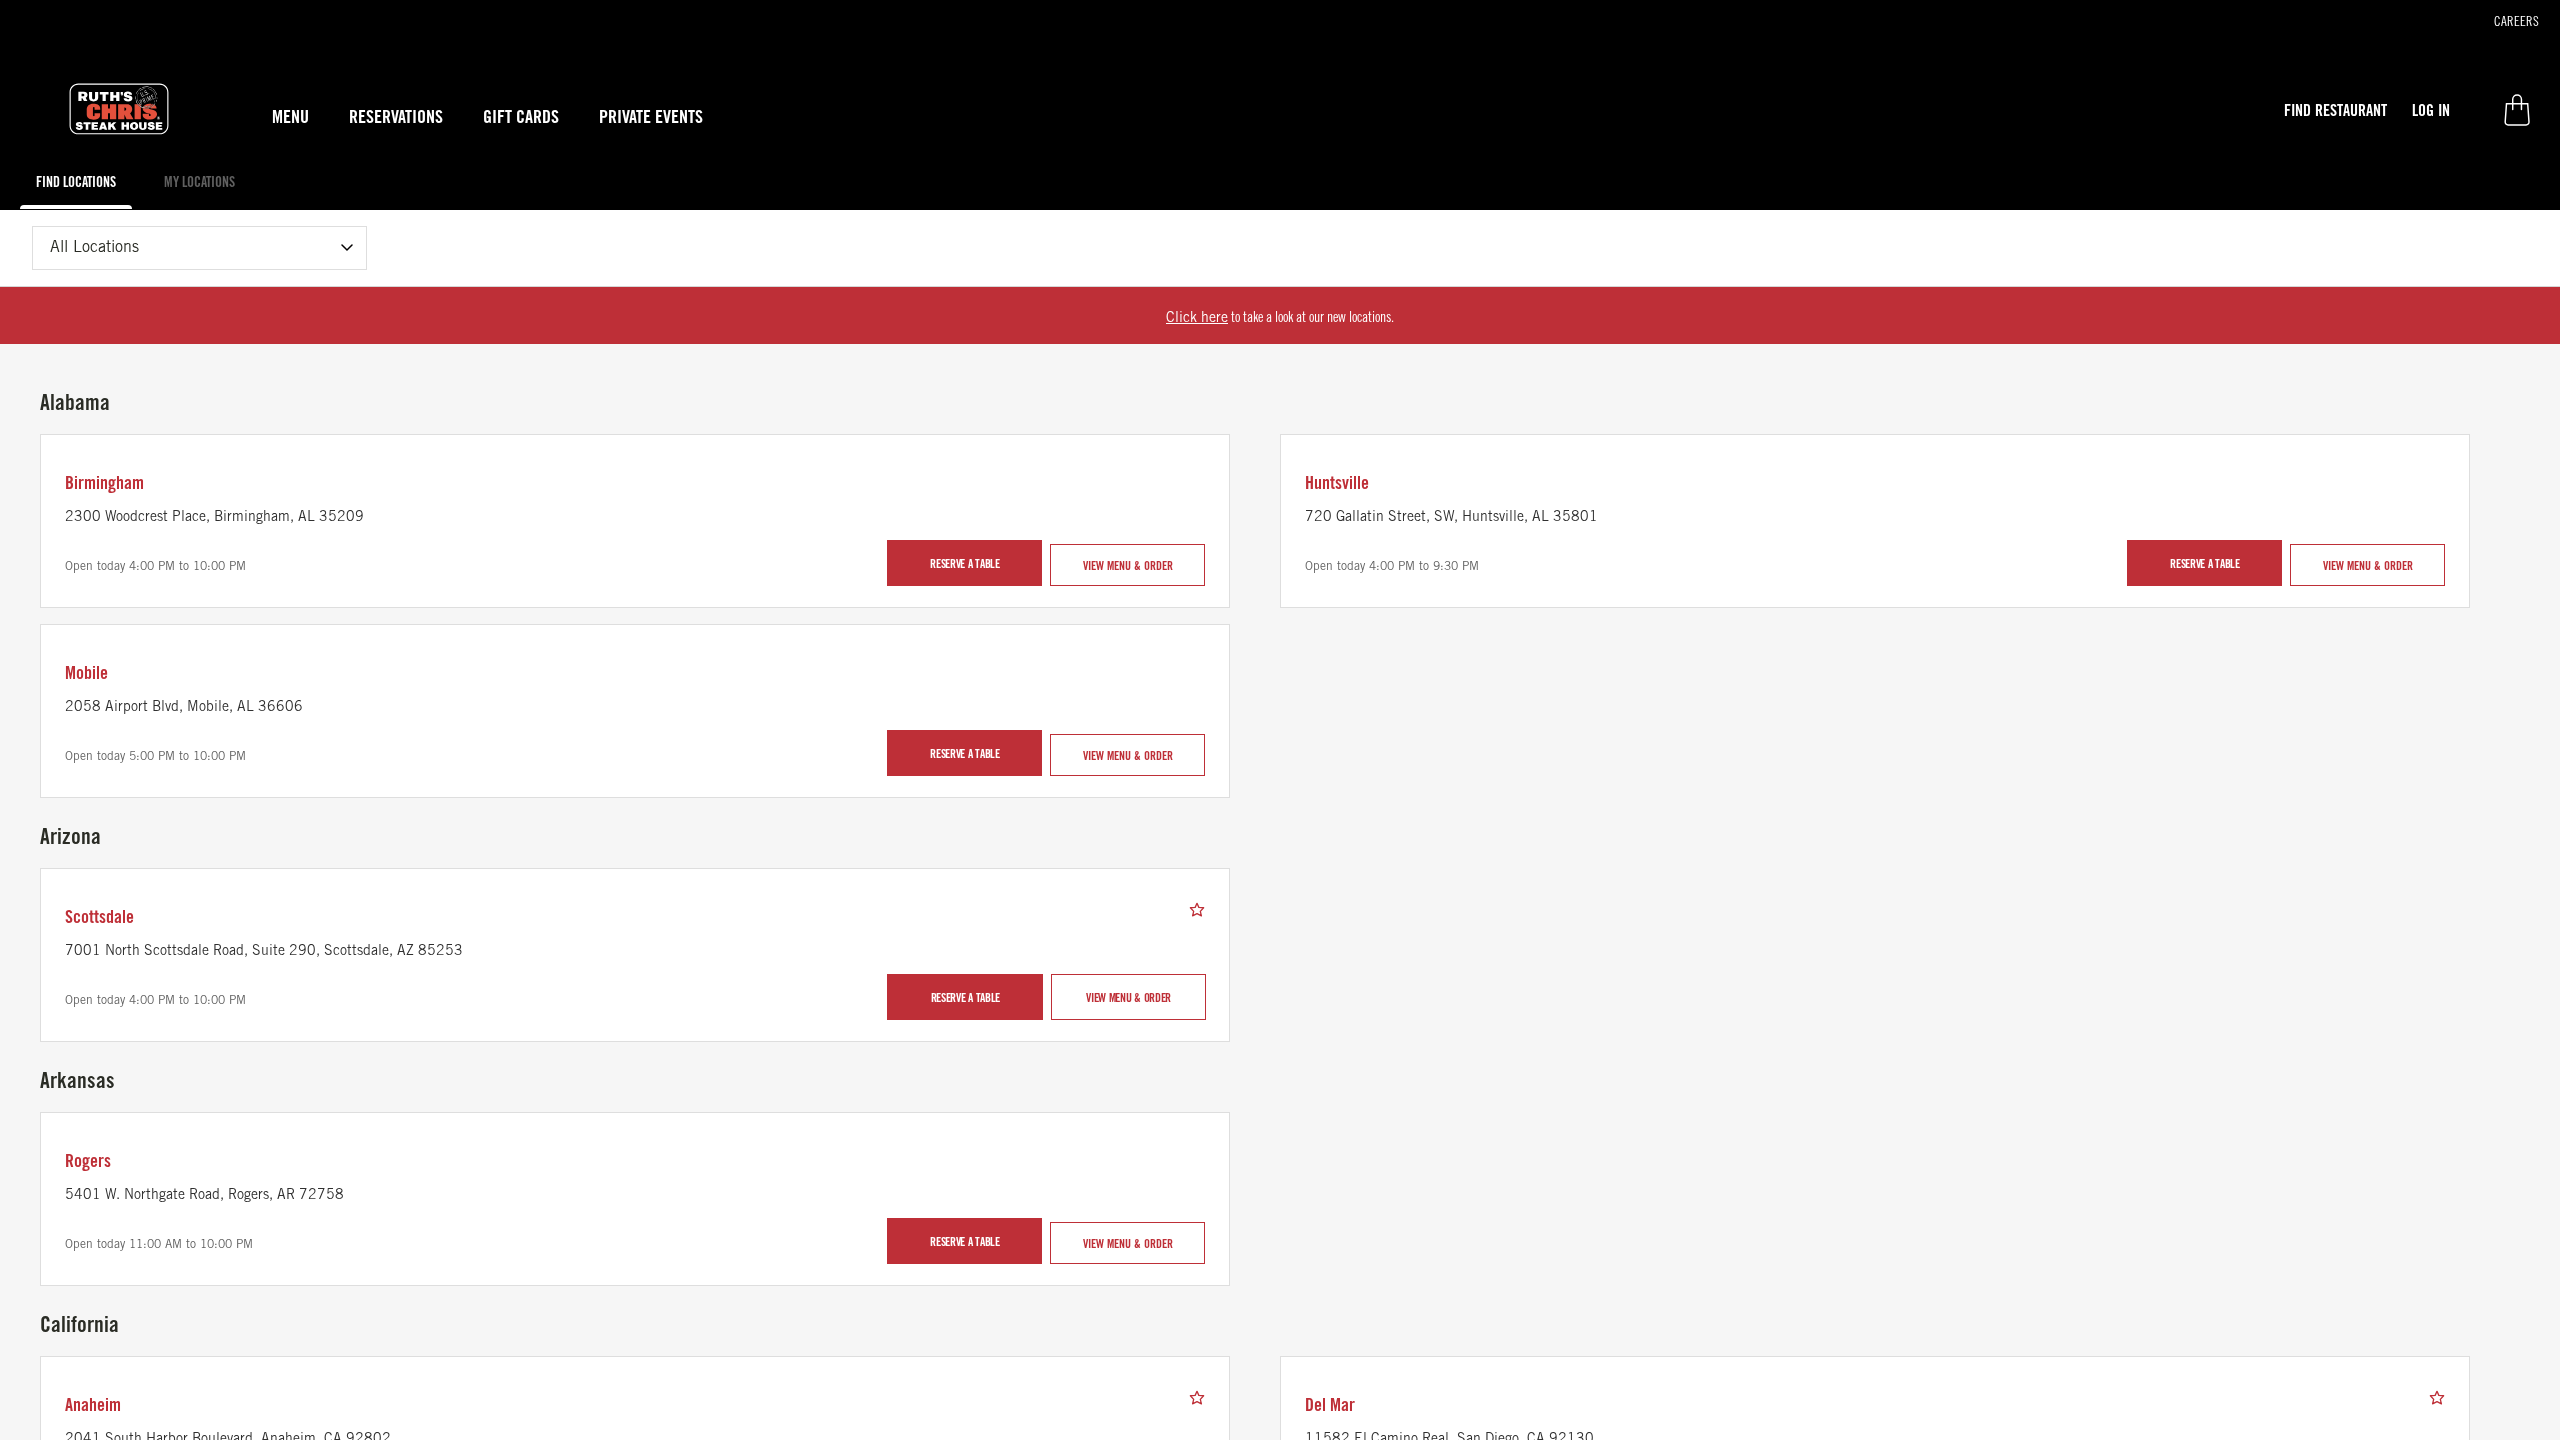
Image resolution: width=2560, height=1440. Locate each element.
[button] (2335, 110)
